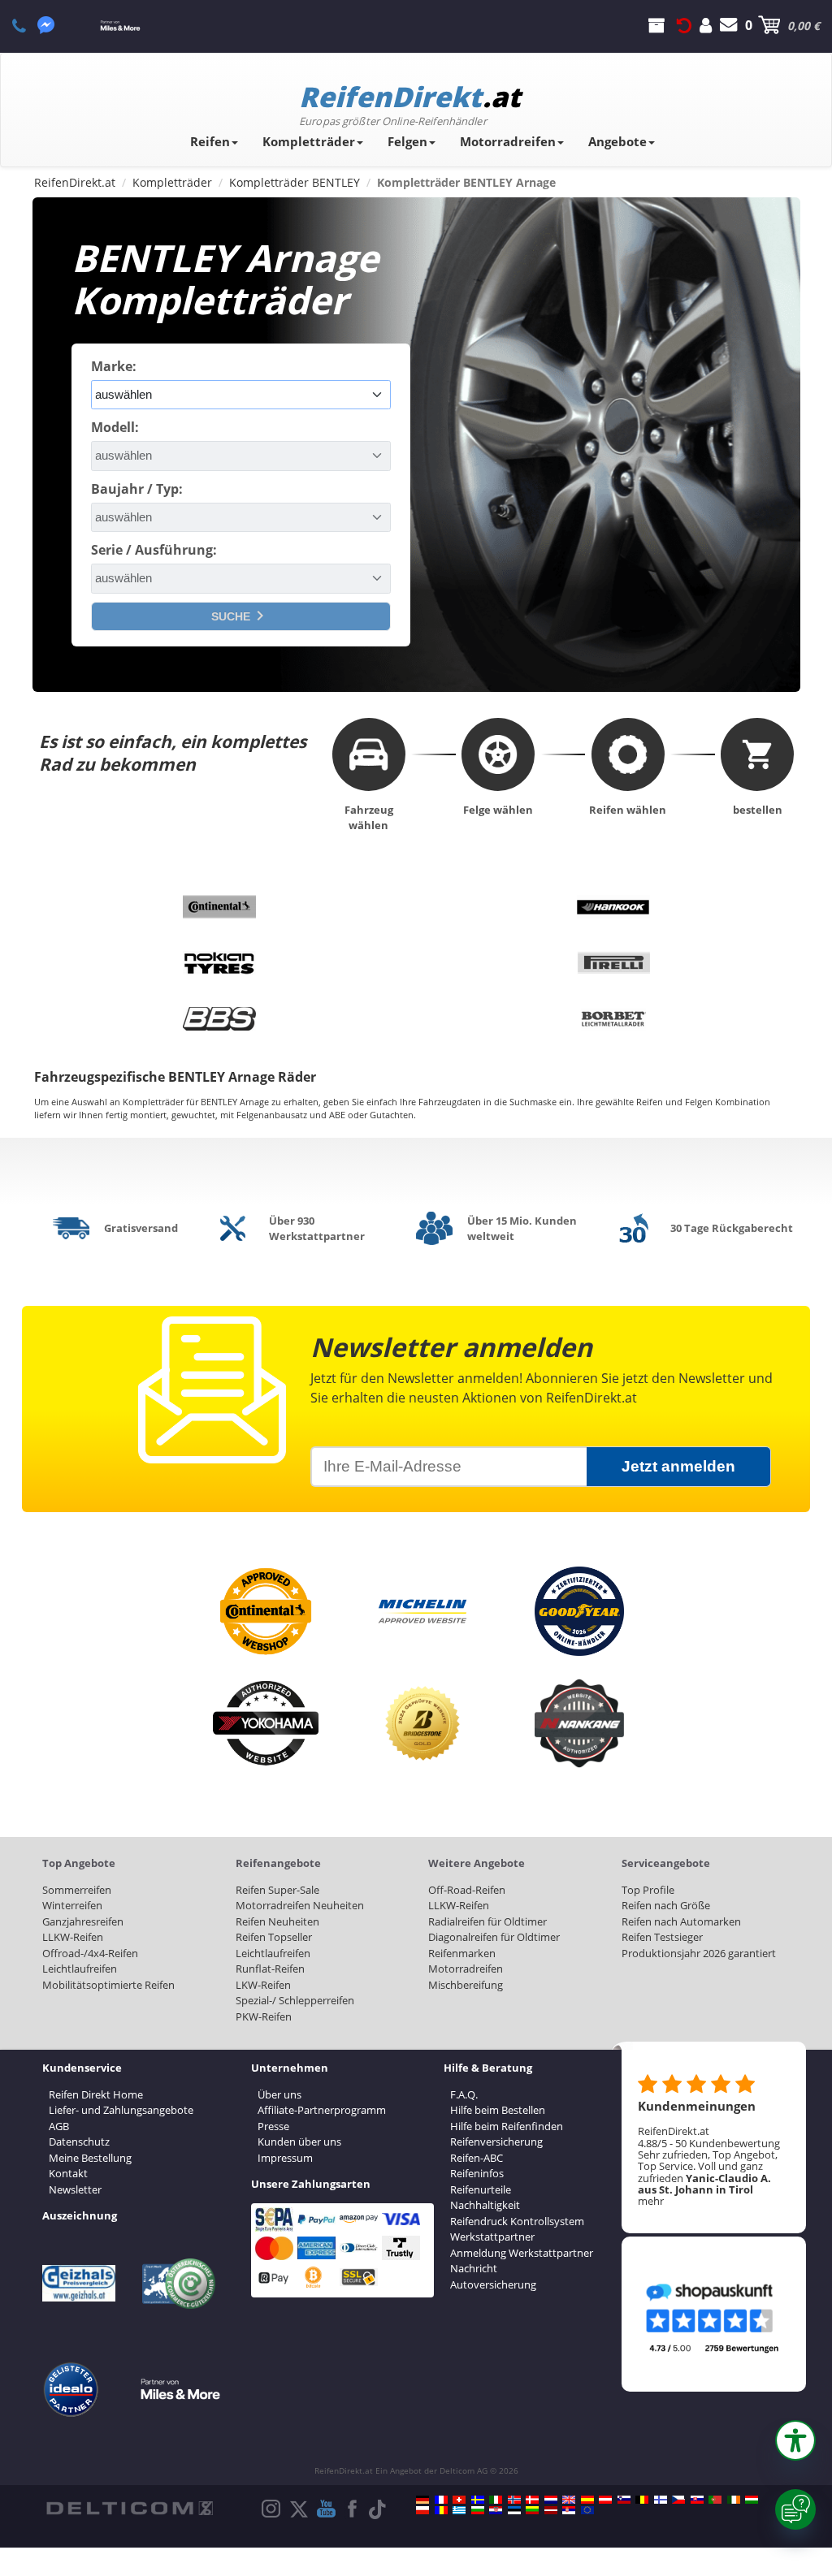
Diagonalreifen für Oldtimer (494, 1937)
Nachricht (474, 2268)
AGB (59, 2126)
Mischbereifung (466, 1985)
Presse (273, 2126)
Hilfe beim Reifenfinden (507, 2126)
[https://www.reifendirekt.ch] (459, 2500)
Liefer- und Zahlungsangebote (121, 2110)
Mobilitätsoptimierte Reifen (108, 1985)
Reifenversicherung (496, 2142)
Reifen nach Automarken (681, 1921)
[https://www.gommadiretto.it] (496, 2500)
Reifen (210, 141)
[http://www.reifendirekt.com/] (587, 2510)
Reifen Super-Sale (277, 1890)
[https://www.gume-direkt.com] (624, 2500)
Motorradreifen (508, 141)
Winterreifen (72, 1905)
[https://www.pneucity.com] (715, 2500)
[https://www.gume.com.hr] (496, 2510)
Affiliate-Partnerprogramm (322, 2110)
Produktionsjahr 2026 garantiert (699, 1953)
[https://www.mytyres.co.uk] (569, 2500)
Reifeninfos (477, 2173)
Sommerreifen (77, 1890)
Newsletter (75, 2189)
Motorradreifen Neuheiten (300, 1905)
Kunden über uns (299, 2142)
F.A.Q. (464, 2094)
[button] (795, 2440)
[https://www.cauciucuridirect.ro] (441, 2510)
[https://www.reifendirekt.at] (605, 2500)
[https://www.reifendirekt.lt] (532, 2510)
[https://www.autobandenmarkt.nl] (551, 2500)
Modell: (115, 427)
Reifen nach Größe (666, 1905)
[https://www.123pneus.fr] (441, 2500)
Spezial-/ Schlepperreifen (295, 2000)
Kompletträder (309, 141)
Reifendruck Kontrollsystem (517, 2221)
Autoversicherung (493, 2284)
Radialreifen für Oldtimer (487, 1921)
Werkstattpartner (492, 2237)
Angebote (617, 141)
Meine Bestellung (90, 2158)
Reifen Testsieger (662, 1937)
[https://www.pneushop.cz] (678, 2500)
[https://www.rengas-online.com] (661, 2500)
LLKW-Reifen (73, 1937)
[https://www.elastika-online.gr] (459, 2510)
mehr (651, 2201)
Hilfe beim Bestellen (498, 2110)
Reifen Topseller (274, 1937)
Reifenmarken (462, 1953)
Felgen (407, 141)
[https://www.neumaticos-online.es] (587, 2500)
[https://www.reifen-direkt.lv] (551, 2510)
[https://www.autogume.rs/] (569, 2510)
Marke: (114, 366)
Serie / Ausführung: (154, 550)
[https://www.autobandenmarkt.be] (642, 2500)
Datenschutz (79, 2142)
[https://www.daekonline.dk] (532, 2500)
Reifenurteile (481, 2189)
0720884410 (28, 25)
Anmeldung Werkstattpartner (522, 2253)
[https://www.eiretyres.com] (734, 2500)
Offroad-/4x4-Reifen (90, 1953)
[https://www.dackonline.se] (478, 2500)
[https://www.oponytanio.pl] (422, 2510)
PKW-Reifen (264, 2016)
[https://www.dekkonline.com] (514, 2500)
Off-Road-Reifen (467, 1890)
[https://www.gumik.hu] (752, 2500)
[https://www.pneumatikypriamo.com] (697, 2500)
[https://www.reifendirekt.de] (422, 2500)
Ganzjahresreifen (83, 1921)
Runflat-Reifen (270, 1969)
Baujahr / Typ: (137, 489)
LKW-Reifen (263, 1985)
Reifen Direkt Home (96, 2094)
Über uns (279, 2094)
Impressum (285, 2158)
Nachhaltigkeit (485, 2205)
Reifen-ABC (477, 2158)
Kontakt (68, 2173)
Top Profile (648, 1890)
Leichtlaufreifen (80, 1969)
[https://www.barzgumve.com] (478, 2510)
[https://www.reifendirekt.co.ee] (514, 2510)
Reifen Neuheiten (277, 1921)
